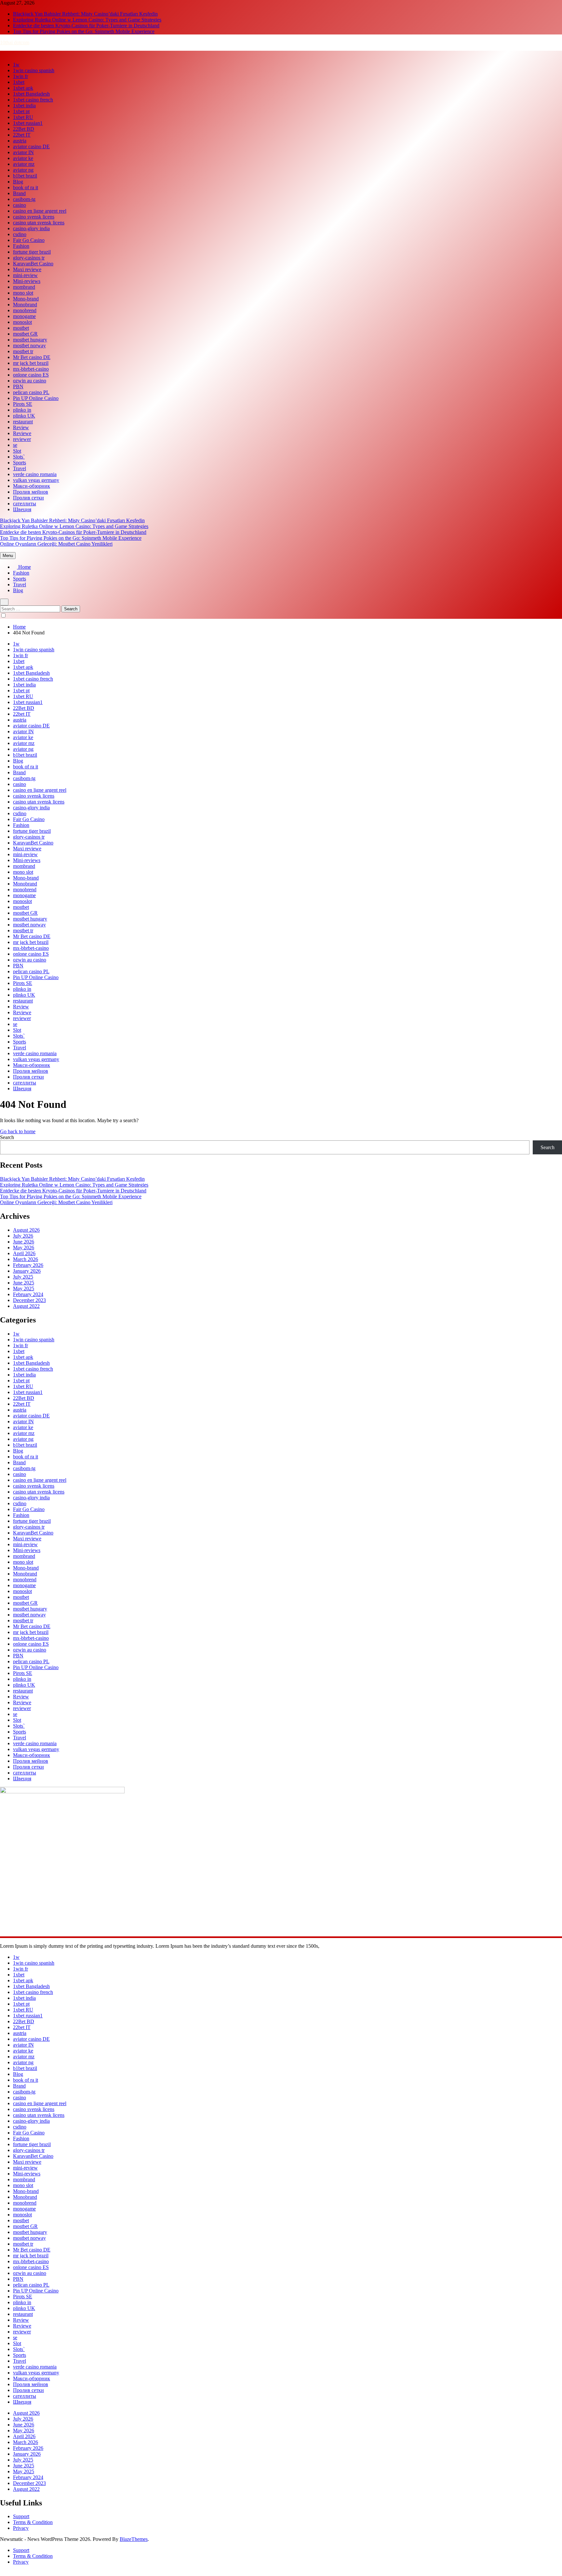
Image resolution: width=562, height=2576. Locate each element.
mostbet (21, 328)
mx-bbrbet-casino (31, 369)
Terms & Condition (33, 2522)
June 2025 (24, 1283)
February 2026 (28, 1265)
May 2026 (24, 1248)
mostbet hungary (30, 340)
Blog (18, 182)
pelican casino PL (31, 392)
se (15, 445)
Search (7, 1137)
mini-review (25, 275)
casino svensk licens (34, 217)
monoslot (22, 322)
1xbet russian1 (28, 123)
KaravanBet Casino (33, 264)
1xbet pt (21, 111)
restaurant (23, 422)
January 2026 (27, 1271)
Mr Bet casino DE (32, 357)
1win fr (20, 76)
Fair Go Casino (29, 240)
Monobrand (25, 305)
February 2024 (28, 1294)
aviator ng (23, 170)
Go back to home (18, 1131)
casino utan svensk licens (39, 223)
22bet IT (22, 135)
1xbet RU (23, 117)
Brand (19, 193)
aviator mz (24, 164)
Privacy (21, 2528)
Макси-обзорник (32, 486)
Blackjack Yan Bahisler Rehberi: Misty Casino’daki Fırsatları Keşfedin (85, 14)
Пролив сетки (28, 498)
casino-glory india (31, 228)
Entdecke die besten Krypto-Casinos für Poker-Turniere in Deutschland (86, 26)
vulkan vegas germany (36, 480)
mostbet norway (29, 345)
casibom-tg (24, 199)
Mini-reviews (27, 281)
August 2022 (26, 1306)
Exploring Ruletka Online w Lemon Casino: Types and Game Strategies (87, 20)
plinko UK (24, 416)
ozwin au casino (30, 381)
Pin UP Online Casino (36, 398)
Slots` (19, 457)
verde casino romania (35, 474)
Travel (20, 468)
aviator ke (23, 158)
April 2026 (24, 1253)
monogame (24, 316)
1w (16, 65)
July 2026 (23, 1236)
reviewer (22, 439)
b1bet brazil (25, 176)
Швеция (22, 509)
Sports (20, 463)
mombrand (24, 287)
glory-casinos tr (29, 258)
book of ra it (26, 187)
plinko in (22, 410)
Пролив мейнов (31, 492)
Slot (17, 451)
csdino (20, 234)
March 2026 (26, 1259)
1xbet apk (23, 88)
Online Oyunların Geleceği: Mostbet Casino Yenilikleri (56, 544)
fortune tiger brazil (32, 252)
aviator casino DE (31, 146)
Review (21, 427)
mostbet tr (23, 351)
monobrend (25, 310)
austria (20, 141)
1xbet (19, 82)
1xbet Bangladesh (31, 94)
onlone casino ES (31, 375)
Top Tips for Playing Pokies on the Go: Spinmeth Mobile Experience (84, 31)
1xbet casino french (33, 100)
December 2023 (29, 1300)
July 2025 (23, 1277)
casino (20, 205)
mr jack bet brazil (31, 363)
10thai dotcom (15, 42)
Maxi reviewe (27, 269)
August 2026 (26, 1230)
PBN (18, 386)
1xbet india (24, 106)
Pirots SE (23, 404)
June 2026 (24, 1242)
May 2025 (24, 1288)
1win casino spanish (34, 70)
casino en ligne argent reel (40, 211)
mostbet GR (25, 334)
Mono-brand (26, 299)
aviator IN (23, 152)
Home (24, 567)
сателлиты (25, 504)
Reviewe (22, 433)
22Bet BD (24, 129)
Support (21, 2516)
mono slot (23, 293)
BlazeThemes (134, 2539)
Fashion (21, 246)
